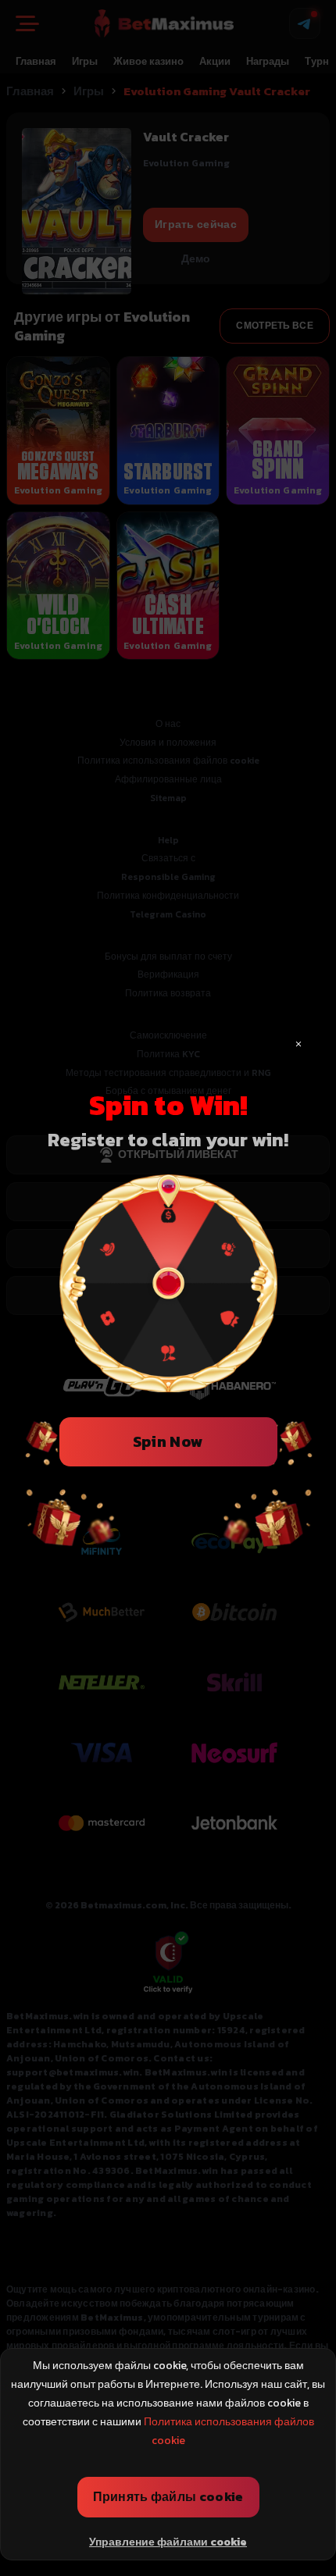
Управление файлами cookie (168, 2542)
